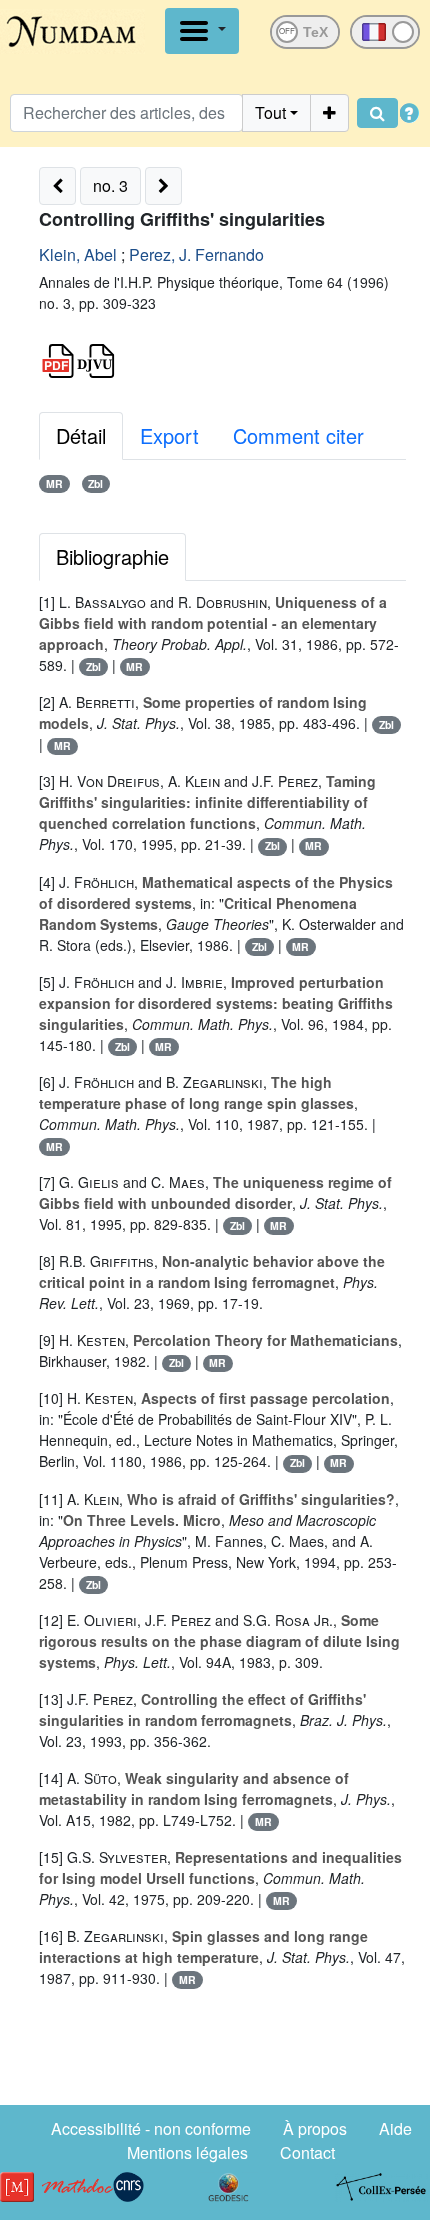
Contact (307, 2152)
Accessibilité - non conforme (151, 2128)
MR (54, 483)
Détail (81, 435)
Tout (270, 112)
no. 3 (110, 185)
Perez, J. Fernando (196, 254)
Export (169, 435)
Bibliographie (112, 556)
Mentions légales (187, 2152)
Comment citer (298, 435)
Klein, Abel (78, 254)
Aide (395, 2128)
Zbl (95, 483)
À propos (315, 2128)
